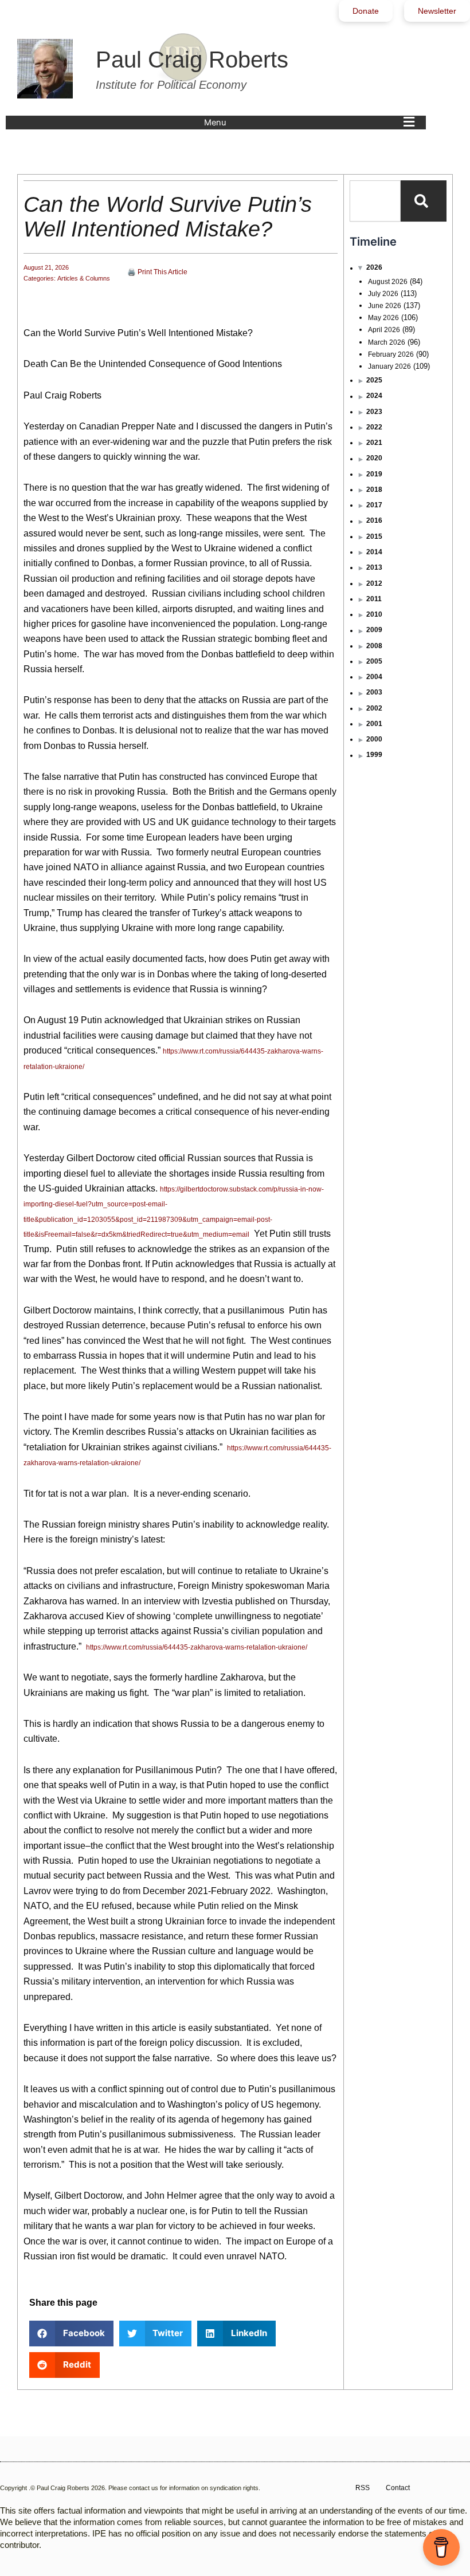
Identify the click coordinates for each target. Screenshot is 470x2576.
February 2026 (391, 354)
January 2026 (389, 366)
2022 (374, 427)
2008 (374, 646)
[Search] (424, 201)
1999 (374, 755)
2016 (374, 520)
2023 (374, 412)
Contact (398, 2488)
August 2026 (388, 282)
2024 (374, 396)
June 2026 (385, 306)
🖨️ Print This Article (157, 272)
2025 (374, 380)
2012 (374, 583)
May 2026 (383, 318)
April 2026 (384, 330)
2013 (374, 567)
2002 (374, 708)
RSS (363, 2488)
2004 (374, 677)
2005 (374, 661)
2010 (374, 614)
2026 (374, 267)
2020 (374, 458)
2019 (374, 474)
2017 (374, 505)
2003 (374, 692)
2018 (374, 490)
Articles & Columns (84, 278)
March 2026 (387, 342)
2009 (374, 630)
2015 (374, 536)
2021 (374, 443)
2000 (374, 739)
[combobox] (375, 201)
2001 (374, 724)
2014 (374, 552)
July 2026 (383, 294)
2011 (374, 599)
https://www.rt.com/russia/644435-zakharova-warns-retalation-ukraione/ (197, 1647)
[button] (312, 123)
